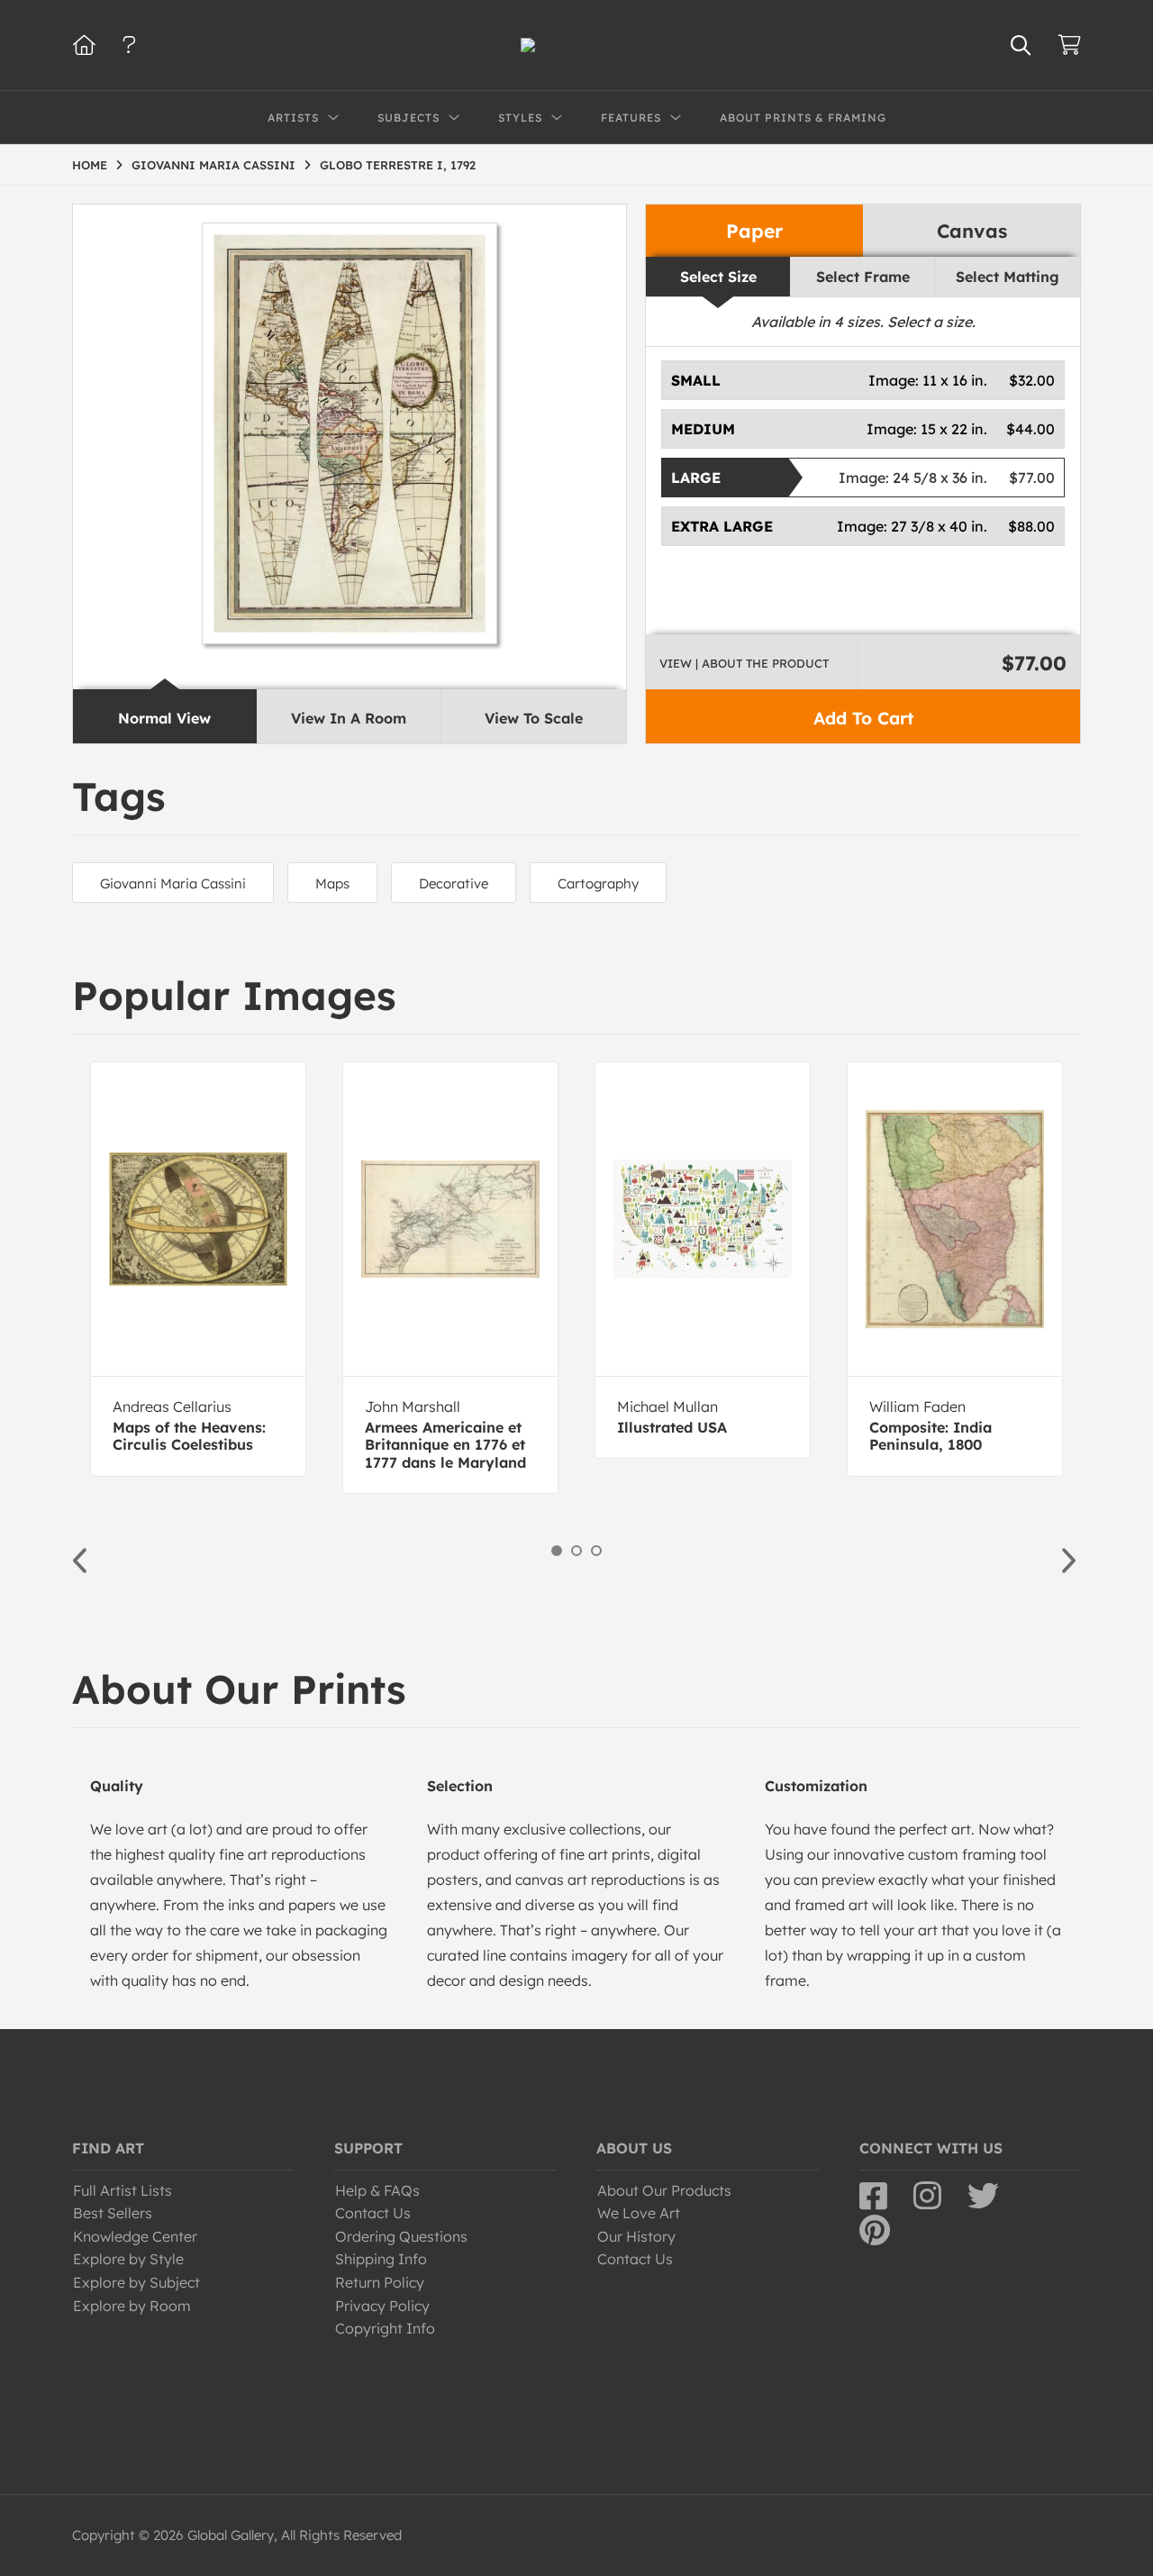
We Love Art (639, 2213)
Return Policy (380, 2282)
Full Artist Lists (123, 2190)
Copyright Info (385, 2328)
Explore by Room (132, 2306)
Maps (332, 883)
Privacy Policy (382, 2306)
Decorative (454, 883)
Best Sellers (113, 2213)
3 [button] (596, 1551)
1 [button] (557, 1551)
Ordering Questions (401, 2236)
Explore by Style (128, 2259)
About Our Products (664, 2190)
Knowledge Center (135, 2236)
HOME (90, 165)
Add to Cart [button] (863, 718)
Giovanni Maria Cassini (173, 883)
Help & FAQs (377, 2190)
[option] (198, 1269)
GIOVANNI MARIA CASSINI (213, 165)
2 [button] (576, 1551)
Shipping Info (381, 2259)
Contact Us (373, 2213)
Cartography (598, 883)
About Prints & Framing (803, 118)
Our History (636, 2236)
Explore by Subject (136, 2282)
